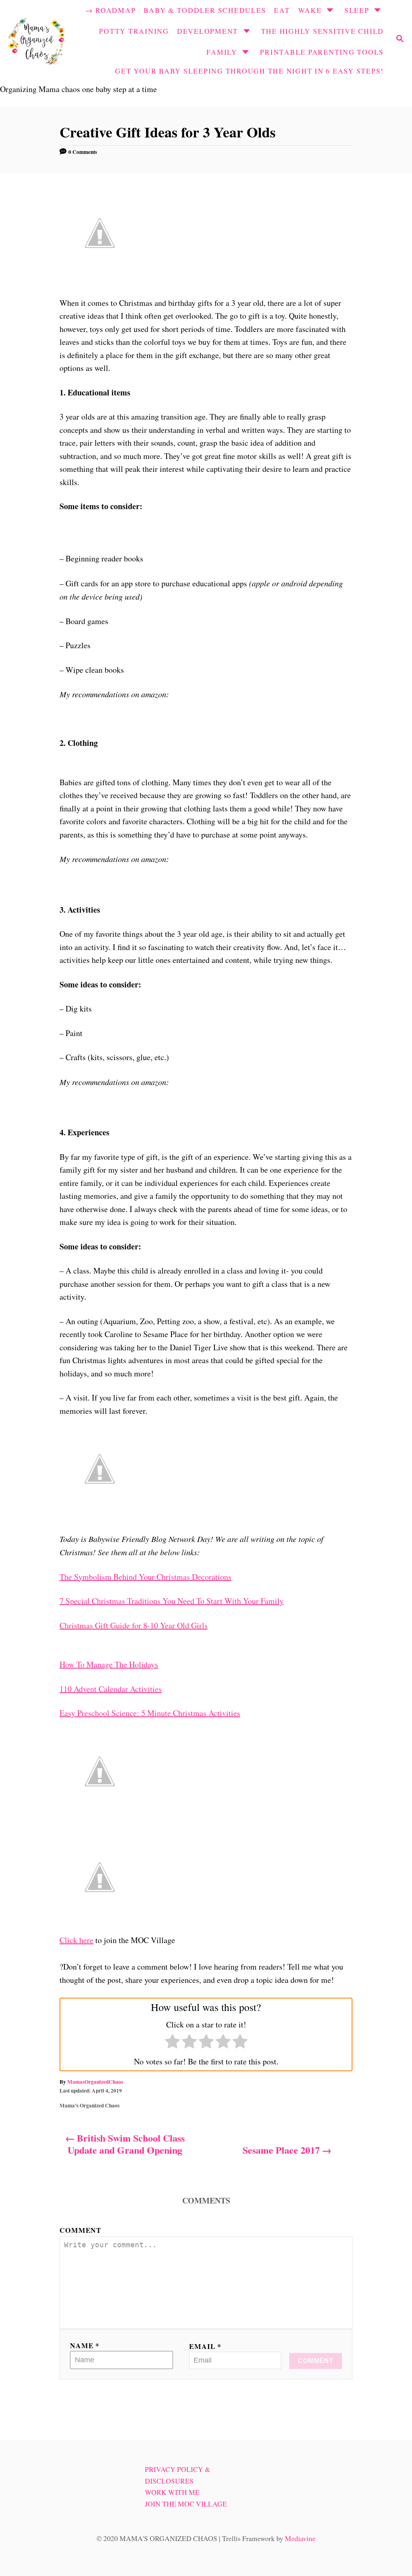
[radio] (172, 2043)
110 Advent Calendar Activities (111, 1689)
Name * (85, 2345)
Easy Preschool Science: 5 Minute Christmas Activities (150, 1713)
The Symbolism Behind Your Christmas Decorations (145, 1577)
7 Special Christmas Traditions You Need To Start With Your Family (172, 1601)
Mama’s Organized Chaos (90, 2105)
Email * (205, 2346)
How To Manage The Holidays (109, 1664)
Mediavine (300, 2538)
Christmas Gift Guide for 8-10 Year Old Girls (134, 1625)
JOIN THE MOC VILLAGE (186, 2504)
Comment (80, 2230)
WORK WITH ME (172, 2492)
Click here (76, 1940)
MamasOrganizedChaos (95, 2082)
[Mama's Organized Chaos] (36, 40)
